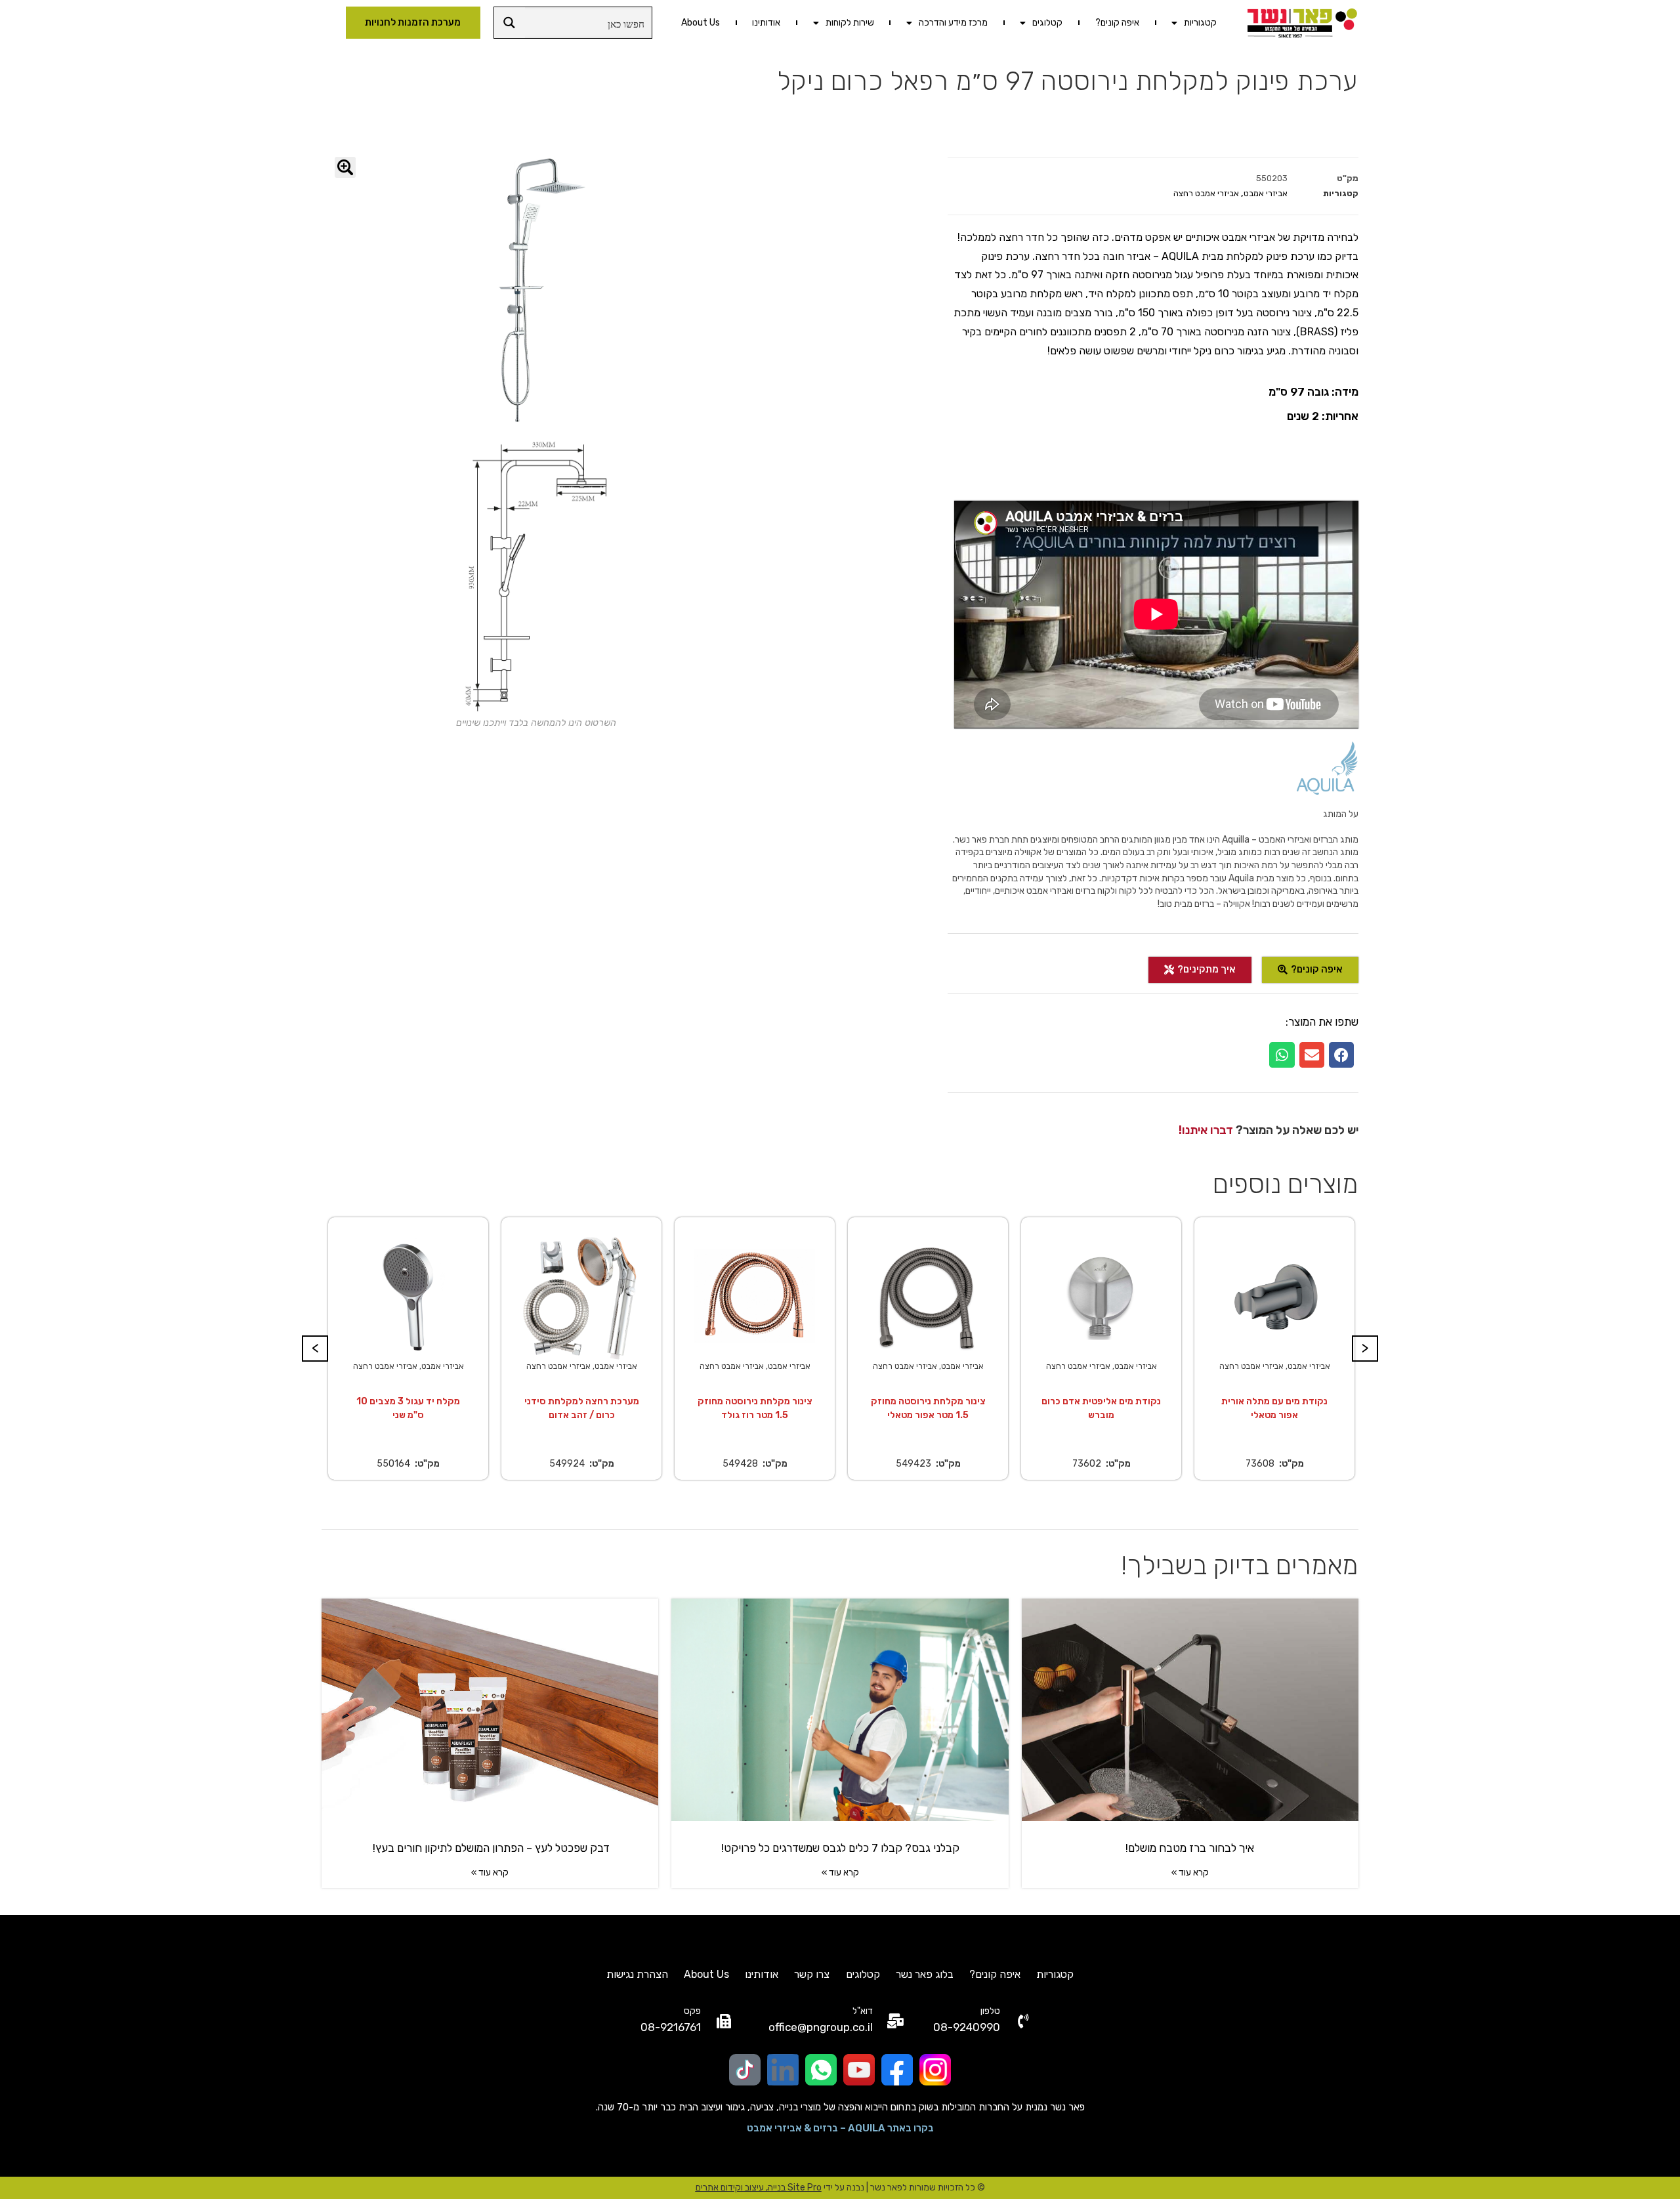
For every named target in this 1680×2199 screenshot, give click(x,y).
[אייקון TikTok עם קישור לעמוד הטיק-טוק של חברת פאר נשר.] (745, 2070)
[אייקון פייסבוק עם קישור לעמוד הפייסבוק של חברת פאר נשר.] (897, 2070)
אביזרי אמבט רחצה (1206, 193)
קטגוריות (1200, 23)
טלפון (990, 2011)
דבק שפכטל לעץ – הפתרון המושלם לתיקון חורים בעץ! (490, 1848)
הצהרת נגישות (637, 1974)
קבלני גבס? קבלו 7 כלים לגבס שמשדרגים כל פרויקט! (840, 1848)
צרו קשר (812, 1974)
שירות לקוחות (850, 23)
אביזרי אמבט (1266, 193)
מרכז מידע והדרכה (953, 23)
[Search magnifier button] (510, 23)
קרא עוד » (1190, 1873)
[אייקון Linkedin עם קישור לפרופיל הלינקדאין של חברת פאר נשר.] (783, 2070)
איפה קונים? (1117, 23)
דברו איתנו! (1206, 1130)
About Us (701, 23)
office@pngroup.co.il (821, 2027)
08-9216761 (671, 2027)
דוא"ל (863, 2011)
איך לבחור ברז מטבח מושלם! (1190, 1848)
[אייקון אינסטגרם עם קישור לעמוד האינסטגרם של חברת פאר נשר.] (935, 2070)
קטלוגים (1047, 23)
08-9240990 (967, 2027)
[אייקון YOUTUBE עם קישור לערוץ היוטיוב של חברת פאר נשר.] (859, 2070)
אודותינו (766, 23)
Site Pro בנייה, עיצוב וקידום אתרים (759, 2188)
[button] (1341, 1055)
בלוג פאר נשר (925, 1974)
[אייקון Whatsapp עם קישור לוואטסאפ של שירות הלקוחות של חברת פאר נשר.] (821, 2070)
